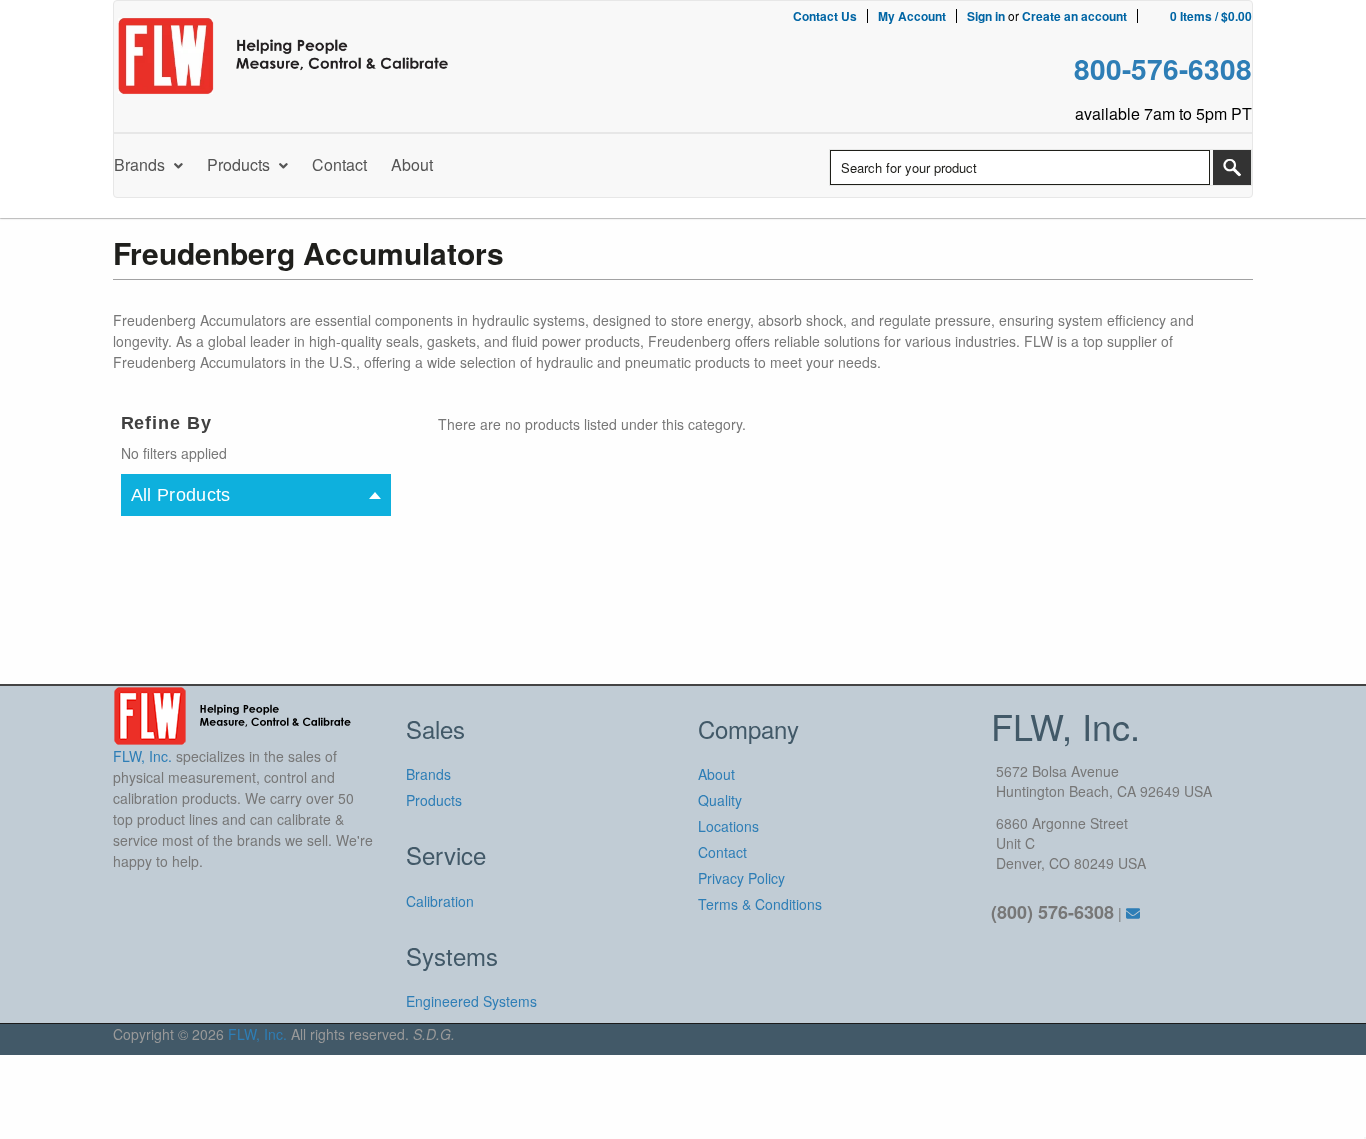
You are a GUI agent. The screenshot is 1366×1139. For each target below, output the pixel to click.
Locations (728, 826)
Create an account (1074, 16)
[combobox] (1020, 167)
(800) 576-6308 (1052, 912)
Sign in (986, 16)
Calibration (440, 901)
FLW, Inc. (257, 1034)
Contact (722, 852)
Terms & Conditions (760, 904)
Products (434, 800)
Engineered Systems (471, 1001)
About (716, 774)
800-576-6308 (1163, 68)
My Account (912, 16)
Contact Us (825, 16)
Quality (720, 800)
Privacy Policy (741, 878)
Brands (428, 774)
